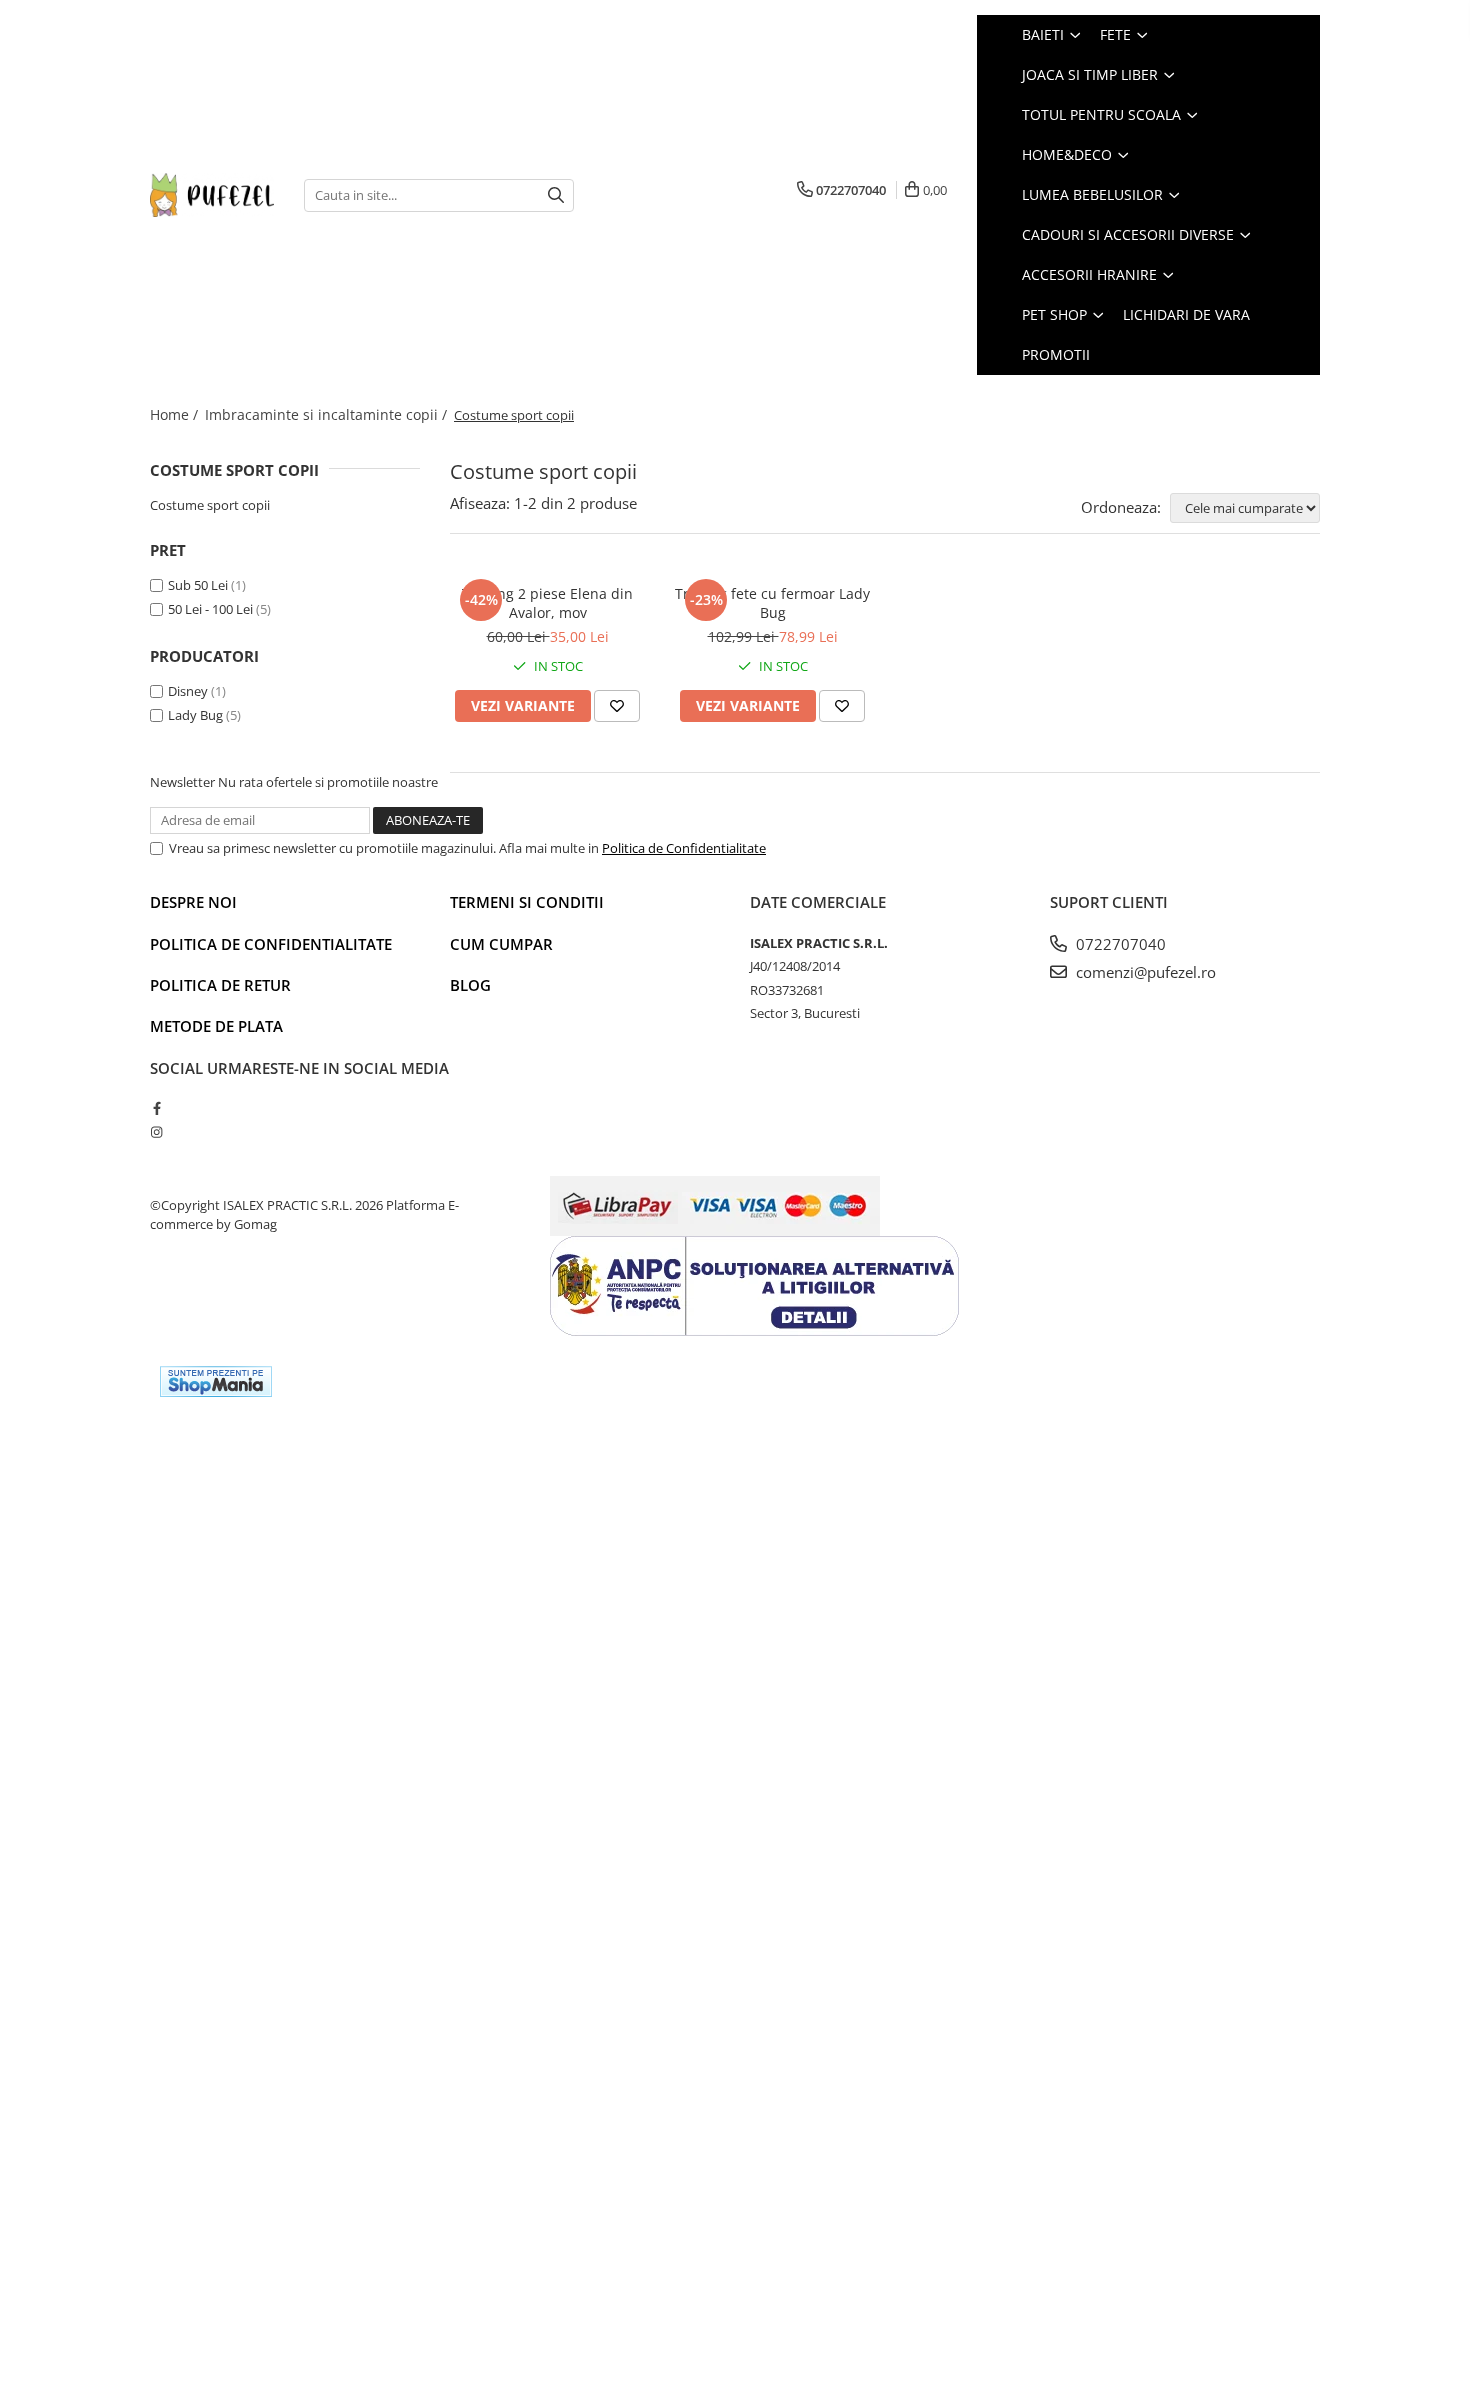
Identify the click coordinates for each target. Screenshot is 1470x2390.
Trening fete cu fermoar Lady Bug (772, 603)
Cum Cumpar (501, 944)
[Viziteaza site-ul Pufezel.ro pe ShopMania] (216, 1381)
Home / (176, 414)
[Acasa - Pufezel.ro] (212, 194)
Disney (188, 691)
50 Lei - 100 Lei (210, 609)
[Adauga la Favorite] (617, 706)
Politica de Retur (220, 985)
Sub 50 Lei (198, 585)
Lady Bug (195, 715)
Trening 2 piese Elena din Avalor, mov (547, 603)
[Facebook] (156, 1108)
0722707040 (1119, 944)
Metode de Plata (216, 1026)
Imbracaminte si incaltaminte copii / (328, 414)
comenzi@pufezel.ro (1144, 972)
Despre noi (193, 902)
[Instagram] (156, 1132)
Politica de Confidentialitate (684, 848)
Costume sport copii (210, 505)
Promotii (1056, 354)
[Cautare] (556, 195)
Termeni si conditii (527, 902)
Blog (470, 985)
